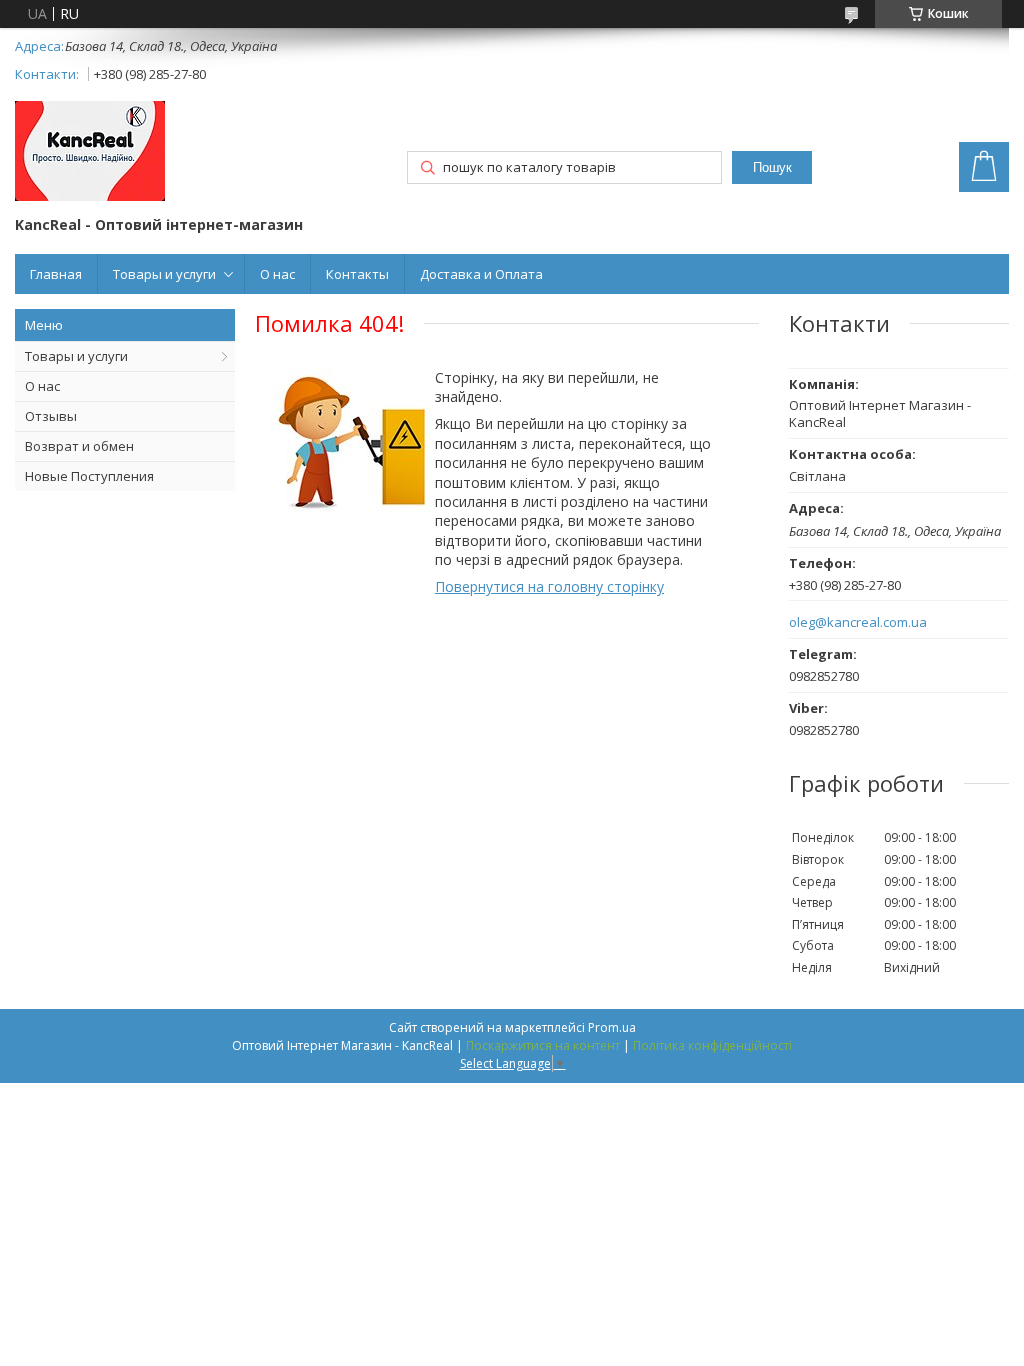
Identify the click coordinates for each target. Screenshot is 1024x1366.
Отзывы (51, 416)
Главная (56, 274)
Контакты (357, 274)
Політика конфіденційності (712, 1045)
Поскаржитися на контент (543, 1045)
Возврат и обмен (79, 446)
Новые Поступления (89, 476)
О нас (277, 274)
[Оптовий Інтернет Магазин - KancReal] (90, 153)
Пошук (772, 167)
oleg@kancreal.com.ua (858, 622)
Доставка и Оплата (481, 274)
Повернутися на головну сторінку (549, 586)
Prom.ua (612, 1027)
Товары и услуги (164, 274)
